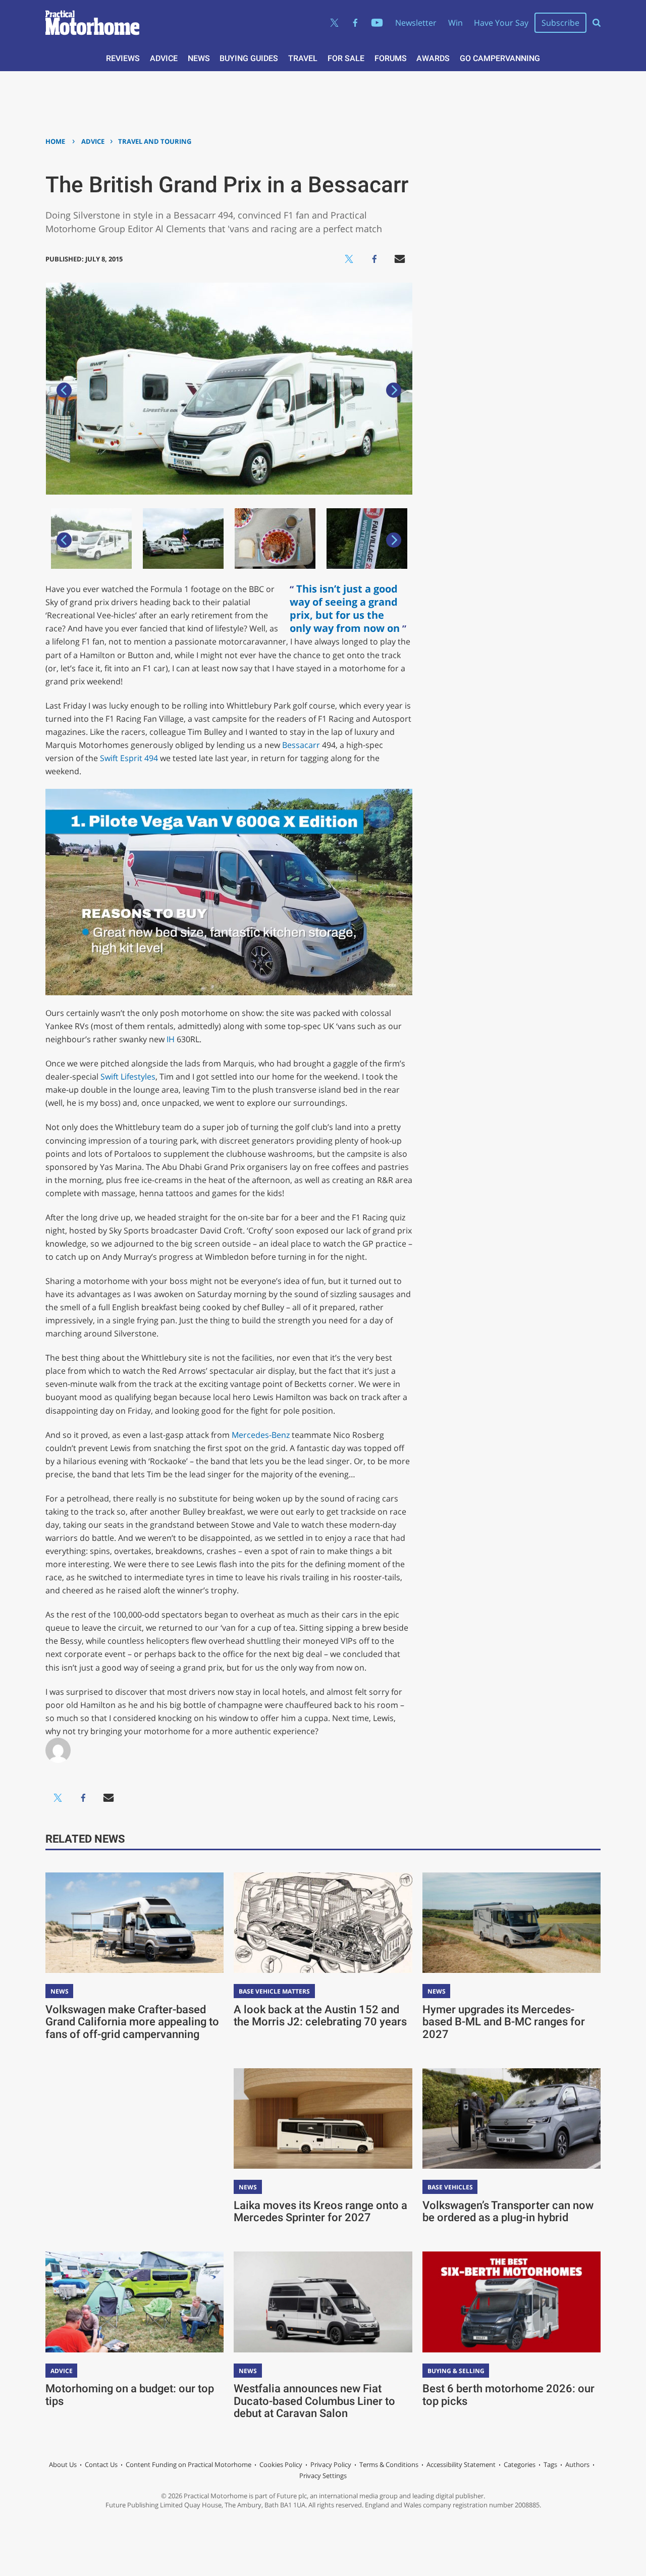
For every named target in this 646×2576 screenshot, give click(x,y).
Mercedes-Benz (261, 1435)
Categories (520, 2464)
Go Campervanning (500, 58)
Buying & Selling (456, 2371)
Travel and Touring (155, 141)
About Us (63, 2464)
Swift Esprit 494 (129, 758)
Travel (303, 58)
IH (171, 1039)
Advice (164, 58)
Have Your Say (501, 23)
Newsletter (416, 23)
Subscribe (560, 23)
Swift (110, 1077)
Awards (433, 58)
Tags (550, 2464)
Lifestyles (138, 1077)
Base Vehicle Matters (274, 1991)
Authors (577, 2464)
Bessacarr (301, 745)
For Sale (346, 58)
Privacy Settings (323, 2476)
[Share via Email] (400, 259)
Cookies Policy (281, 2464)
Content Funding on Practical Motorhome (189, 2464)
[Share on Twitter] (349, 259)
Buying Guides (249, 58)
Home (55, 141)
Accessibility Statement (461, 2464)
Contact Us (101, 2464)
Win (455, 23)
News (199, 58)
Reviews (123, 58)
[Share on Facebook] (374, 259)
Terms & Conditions (389, 2464)
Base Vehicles (450, 2187)
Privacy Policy (331, 2464)
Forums (391, 58)
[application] (229, 892)
